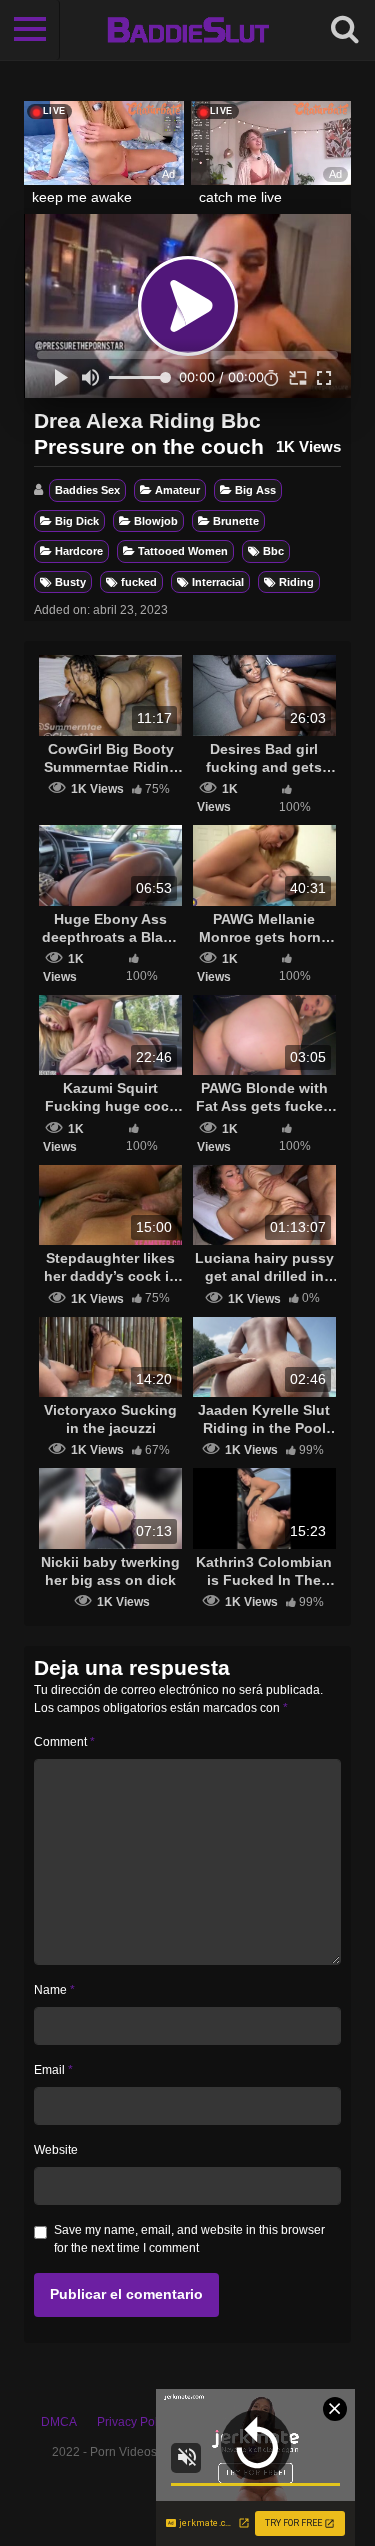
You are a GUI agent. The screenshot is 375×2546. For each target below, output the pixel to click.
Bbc (273, 551)
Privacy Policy (135, 2422)
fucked (139, 582)
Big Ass (255, 490)
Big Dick (77, 521)
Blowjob (156, 521)
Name (54, 1990)
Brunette (236, 521)
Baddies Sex (87, 490)
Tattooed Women (183, 551)
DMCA (59, 2422)
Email (53, 2070)
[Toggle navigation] (30, 30)
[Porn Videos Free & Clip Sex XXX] (187, 30)
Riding (296, 582)
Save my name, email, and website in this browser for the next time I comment (189, 2239)
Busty (70, 582)
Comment (64, 1742)
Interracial (218, 582)
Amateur (177, 490)
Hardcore (79, 551)
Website (56, 2150)
